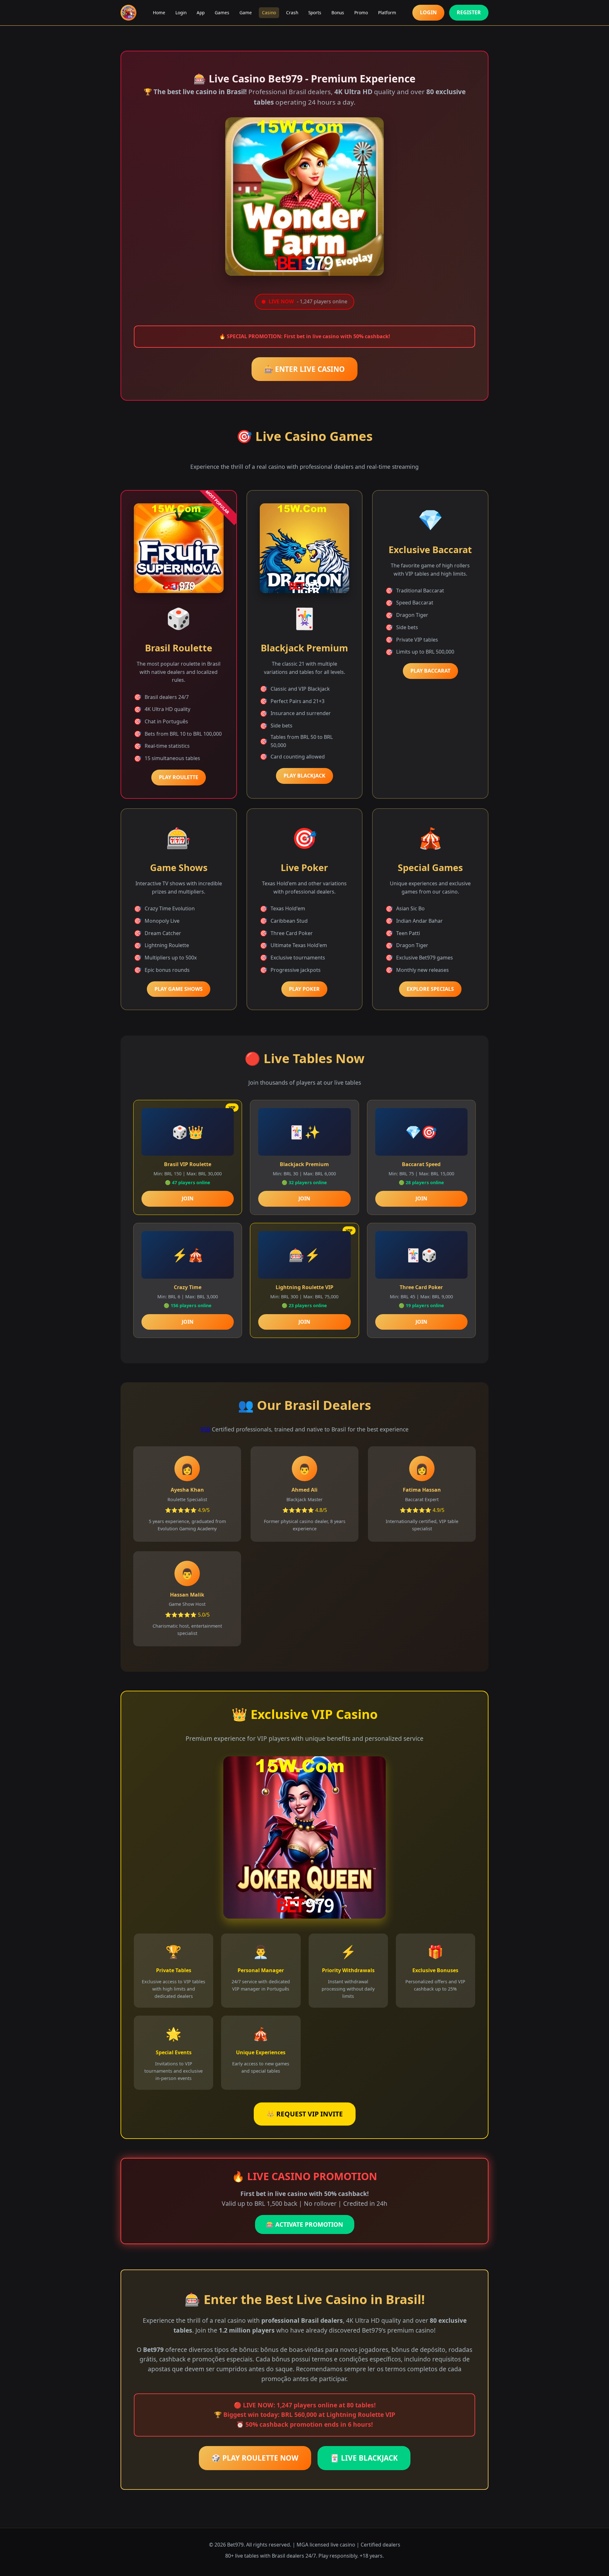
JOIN (188, 1198)
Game (246, 13)
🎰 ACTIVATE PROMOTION (305, 2224)
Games (222, 13)
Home (159, 13)
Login (181, 13)
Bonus (338, 13)
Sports (315, 13)
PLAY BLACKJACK (304, 776)
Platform (387, 13)
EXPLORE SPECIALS (430, 989)
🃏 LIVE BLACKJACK (364, 2458)
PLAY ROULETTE (179, 777)
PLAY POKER (304, 989)
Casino (269, 13)
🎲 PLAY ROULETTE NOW (255, 2458)
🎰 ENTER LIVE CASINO (304, 369)
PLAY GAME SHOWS (179, 989)
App (201, 13)
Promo (361, 13)
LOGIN (428, 12)
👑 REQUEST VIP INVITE (305, 2114)
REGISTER (469, 12)
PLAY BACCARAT (430, 671)
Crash (292, 13)
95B (205, 1429)
